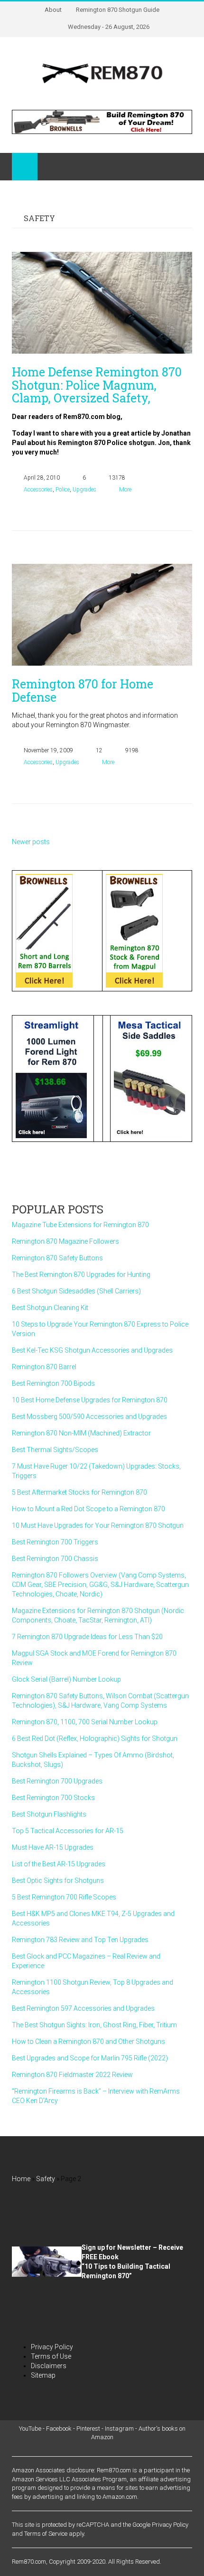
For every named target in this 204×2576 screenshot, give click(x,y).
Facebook (59, 2429)
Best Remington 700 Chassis (55, 1559)
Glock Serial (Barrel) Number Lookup (66, 1679)
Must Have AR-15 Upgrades (53, 1847)
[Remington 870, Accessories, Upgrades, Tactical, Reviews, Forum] (102, 73)
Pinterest (88, 2429)
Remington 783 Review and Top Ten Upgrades (80, 1940)
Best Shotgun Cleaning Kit (50, 1308)
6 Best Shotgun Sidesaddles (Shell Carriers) (76, 1291)
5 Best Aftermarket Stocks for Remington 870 (79, 1492)
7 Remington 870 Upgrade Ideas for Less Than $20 (87, 1637)
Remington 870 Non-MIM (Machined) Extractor (81, 1433)
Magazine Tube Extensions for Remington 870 (80, 1225)
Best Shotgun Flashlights (49, 1814)
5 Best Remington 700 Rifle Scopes (64, 1897)
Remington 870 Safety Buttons (57, 1258)
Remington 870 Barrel (44, 1367)
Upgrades (84, 490)
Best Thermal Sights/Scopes (55, 1450)
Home (21, 2179)
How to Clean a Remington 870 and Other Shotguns (88, 2041)
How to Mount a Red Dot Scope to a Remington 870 (88, 1509)
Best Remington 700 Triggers (55, 1542)
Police (63, 490)
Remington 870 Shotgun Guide (118, 10)
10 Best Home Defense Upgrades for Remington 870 (90, 1400)
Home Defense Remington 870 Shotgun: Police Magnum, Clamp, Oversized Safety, (97, 385)
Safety (46, 2179)
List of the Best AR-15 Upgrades (59, 1864)
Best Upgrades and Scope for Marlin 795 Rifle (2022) (90, 2058)
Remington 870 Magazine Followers (65, 1241)
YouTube (30, 2429)
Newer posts (31, 842)
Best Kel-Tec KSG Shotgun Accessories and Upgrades (92, 1350)
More (125, 490)
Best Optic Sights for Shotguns (58, 1881)
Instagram (119, 2429)
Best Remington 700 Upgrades (57, 1781)
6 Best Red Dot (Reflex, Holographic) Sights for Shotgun (95, 1738)
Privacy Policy (52, 2347)
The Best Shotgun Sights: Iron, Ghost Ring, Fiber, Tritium (94, 2025)
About (53, 10)
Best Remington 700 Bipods (53, 1383)
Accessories (38, 490)
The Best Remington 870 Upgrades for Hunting (81, 1275)
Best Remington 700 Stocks (53, 1798)
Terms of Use (51, 2356)
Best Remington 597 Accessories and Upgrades (83, 2008)
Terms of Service (46, 2534)
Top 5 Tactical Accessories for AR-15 (68, 1831)
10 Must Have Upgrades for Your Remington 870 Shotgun (98, 1525)
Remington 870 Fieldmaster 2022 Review (72, 2075)
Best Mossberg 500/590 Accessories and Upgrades (89, 1417)
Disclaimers (49, 2366)
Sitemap (43, 2375)
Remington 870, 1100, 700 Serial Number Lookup (85, 1722)
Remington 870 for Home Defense (83, 691)
